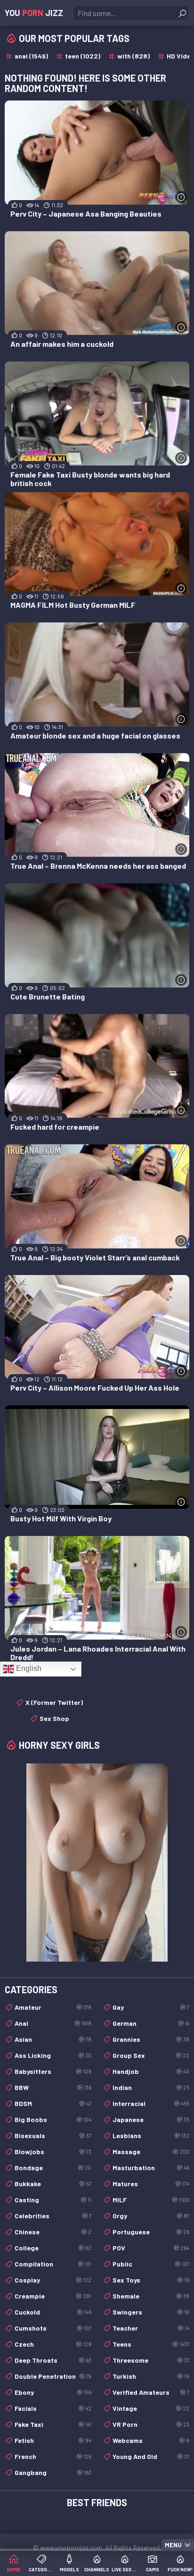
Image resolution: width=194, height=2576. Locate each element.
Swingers (151, 2312)
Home (14, 2569)
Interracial (151, 2103)
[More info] (181, 197)
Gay (151, 2007)
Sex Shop (54, 1718)
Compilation (53, 2264)
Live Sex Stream (125, 2569)
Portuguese (151, 2232)
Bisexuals (53, 2135)
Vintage (151, 2408)
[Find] (182, 13)
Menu (173, 2545)
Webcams (151, 2440)
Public (151, 2264)
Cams (153, 2569)
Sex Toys (151, 2280)
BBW (53, 2087)
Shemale (151, 2296)
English (28, 1668)
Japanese (151, 2119)
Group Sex (151, 2055)
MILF (151, 2200)
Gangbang (53, 2472)
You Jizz (34, 13)
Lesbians (151, 2135)
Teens (151, 2344)
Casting (53, 2200)
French (53, 2456)
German (151, 2023)
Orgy (151, 2216)
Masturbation (151, 2168)
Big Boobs (53, 2119)
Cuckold (53, 2312)
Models (69, 2569)
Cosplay (53, 2280)
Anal (53, 2023)
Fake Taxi (53, 2424)
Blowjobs (53, 2152)
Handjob (151, 2071)
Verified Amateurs (151, 2392)
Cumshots (53, 2328)
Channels (97, 2569)
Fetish (53, 2440)
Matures (151, 2184)
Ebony (53, 2392)
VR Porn (151, 2424)
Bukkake (53, 2184)
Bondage (53, 2168)
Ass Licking (53, 2055)
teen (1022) (83, 56)
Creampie (53, 2296)
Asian (53, 2039)
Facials (53, 2408)
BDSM (53, 2103)
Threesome (151, 2360)
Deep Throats (53, 2360)
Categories (42, 2569)
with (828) (133, 56)
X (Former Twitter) (54, 1702)
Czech (53, 2344)
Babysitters (53, 2071)
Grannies (151, 2039)
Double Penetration (53, 2376)
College (53, 2248)
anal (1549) (31, 56)
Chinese (53, 2232)
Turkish (151, 2376)
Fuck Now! (180, 2569)
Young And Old (151, 2456)
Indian (151, 2087)
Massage (151, 2152)
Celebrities (53, 2216)
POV (151, 2248)
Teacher (151, 2328)
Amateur (53, 2007)
